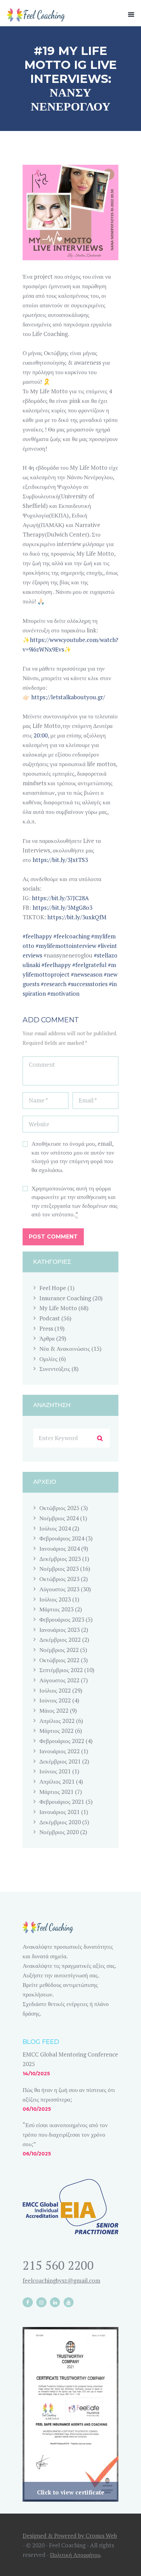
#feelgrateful (89, 965)
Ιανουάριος (60, 1548)
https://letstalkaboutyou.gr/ (67, 697)
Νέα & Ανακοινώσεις (65, 1349)
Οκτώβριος (59, 1508)
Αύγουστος (59, 1589)
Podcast (50, 1318)
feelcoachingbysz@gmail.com (61, 2280)
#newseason (87, 974)
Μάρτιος (56, 1609)
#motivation (63, 993)
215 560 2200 (58, 2265)
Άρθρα (47, 1338)
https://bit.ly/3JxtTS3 (60, 860)
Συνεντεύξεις (55, 1369)
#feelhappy (37, 936)
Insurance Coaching (65, 1298)
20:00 (41, 735)
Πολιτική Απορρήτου (75, 2555)
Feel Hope (53, 1288)
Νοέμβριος (59, 1518)
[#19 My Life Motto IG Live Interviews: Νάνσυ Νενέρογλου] (70, 213)
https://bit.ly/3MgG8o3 (62, 908)
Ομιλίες (48, 1359)
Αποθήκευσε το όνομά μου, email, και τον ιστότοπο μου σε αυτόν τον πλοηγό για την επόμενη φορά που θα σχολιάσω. (73, 1157)
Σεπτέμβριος (61, 1670)
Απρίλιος (57, 1721)
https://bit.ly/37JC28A (60, 898)
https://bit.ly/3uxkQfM (77, 917)
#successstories (88, 984)
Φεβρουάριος (62, 1538)
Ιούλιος (55, 1528)
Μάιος (54, 1710)
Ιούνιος (55, 1700)
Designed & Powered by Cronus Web (70, 2536)
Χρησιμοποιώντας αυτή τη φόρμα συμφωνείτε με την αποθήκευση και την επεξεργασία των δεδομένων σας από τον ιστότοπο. (75, 1201)
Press (46, 1328)
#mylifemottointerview (66, 946)
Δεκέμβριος (60, 1559)
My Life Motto (58, 1308)
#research (54, 984)
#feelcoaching (72, 936)
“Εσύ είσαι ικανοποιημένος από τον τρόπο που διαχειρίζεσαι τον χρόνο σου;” (65, 2134)
